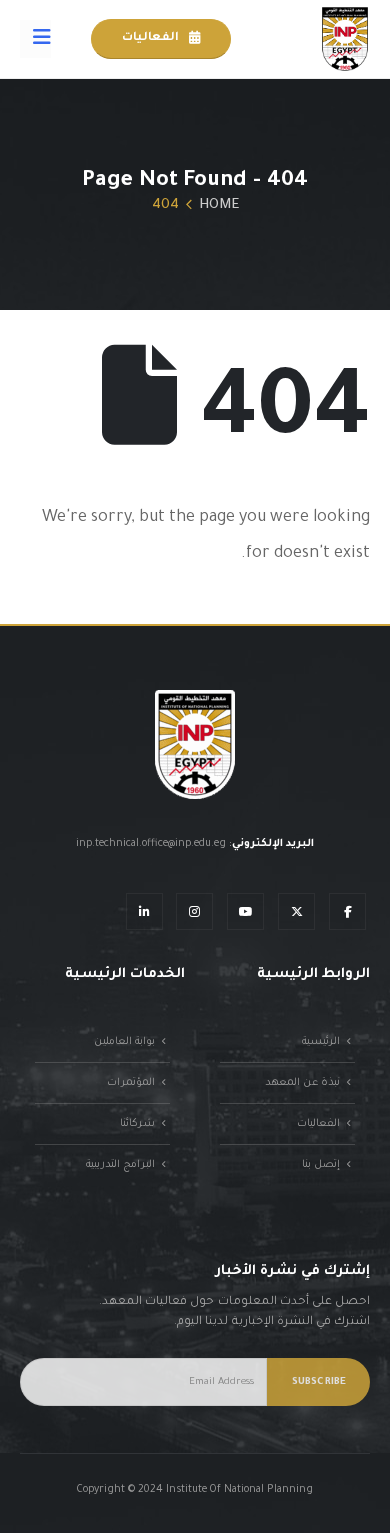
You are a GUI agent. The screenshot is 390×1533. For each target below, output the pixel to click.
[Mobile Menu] (35, 39)
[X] (296, 911)
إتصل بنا (321, 1165)
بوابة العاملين (124, 1042)
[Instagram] (194, 911)
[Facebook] (347, 911)
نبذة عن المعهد (302, 1083)
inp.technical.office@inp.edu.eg (151, 844)
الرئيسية (321, 1042)
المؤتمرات (131, 1083)
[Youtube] (245, 911)
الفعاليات (152, 38)
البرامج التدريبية (120, 1165)
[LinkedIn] (144, 911)
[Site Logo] (345, 39)
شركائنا (137, 1124)
